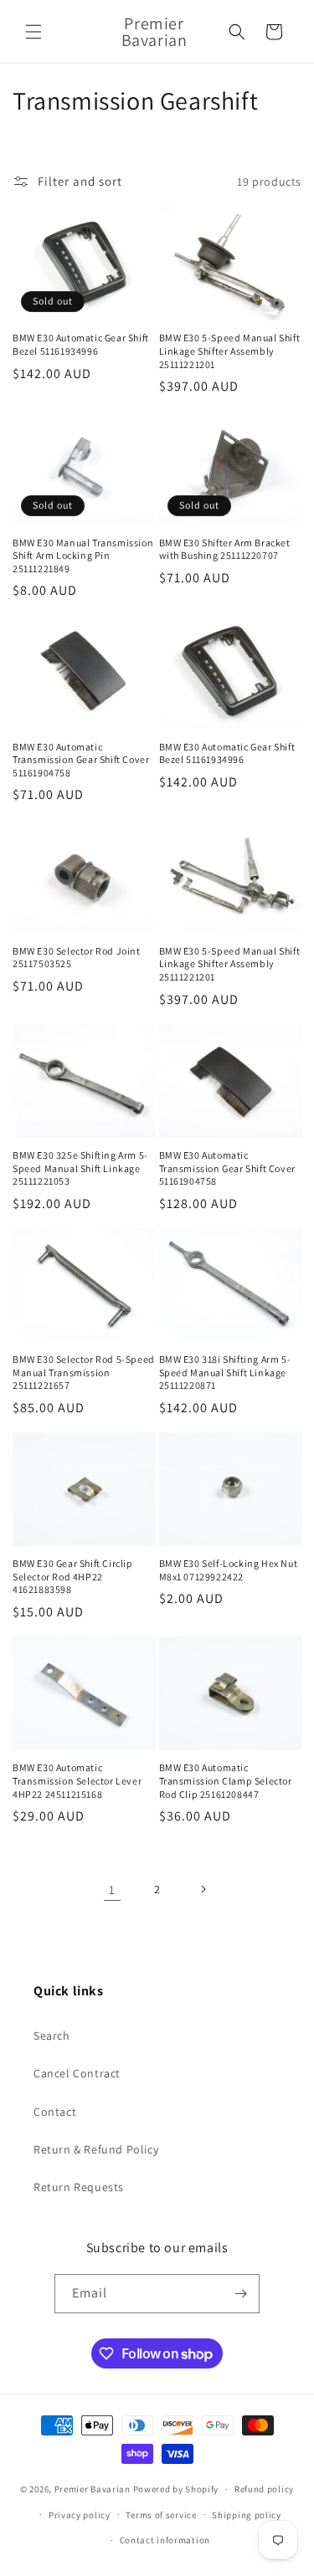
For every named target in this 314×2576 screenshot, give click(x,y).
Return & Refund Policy (96, 2149)
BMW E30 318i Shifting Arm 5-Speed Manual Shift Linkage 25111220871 (225, 1372)
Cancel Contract (77, 2073)
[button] (33, 32)
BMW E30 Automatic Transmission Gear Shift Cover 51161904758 (81, 760)
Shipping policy (247, 2515)
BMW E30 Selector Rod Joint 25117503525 (77, 958)
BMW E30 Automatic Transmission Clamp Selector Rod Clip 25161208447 (226, 1780)
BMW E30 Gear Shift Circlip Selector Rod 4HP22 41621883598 (73, 1576)
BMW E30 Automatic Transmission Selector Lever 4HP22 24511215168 (77, 1780)
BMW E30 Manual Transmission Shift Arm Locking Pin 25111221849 (83, 556)
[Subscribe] (240, 2294)
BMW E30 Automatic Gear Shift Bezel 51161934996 (81, 344)
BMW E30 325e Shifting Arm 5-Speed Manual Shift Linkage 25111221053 (80, 1168)
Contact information (165, 2540)
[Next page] (203, 1889)
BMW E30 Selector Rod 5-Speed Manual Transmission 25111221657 (84, 1372)
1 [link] (112, 1890)
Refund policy (264, 2489)
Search (52, 2036)
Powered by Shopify (176, 2489)
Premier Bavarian (93, 2489)
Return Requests (79, 2187)
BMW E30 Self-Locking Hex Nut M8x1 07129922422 (229, 1570)
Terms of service (161, 2515)
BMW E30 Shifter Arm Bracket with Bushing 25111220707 (225, 549)
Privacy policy (80, 2515)
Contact (55, 2112)
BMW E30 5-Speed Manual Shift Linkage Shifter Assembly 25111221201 (230, 351)
